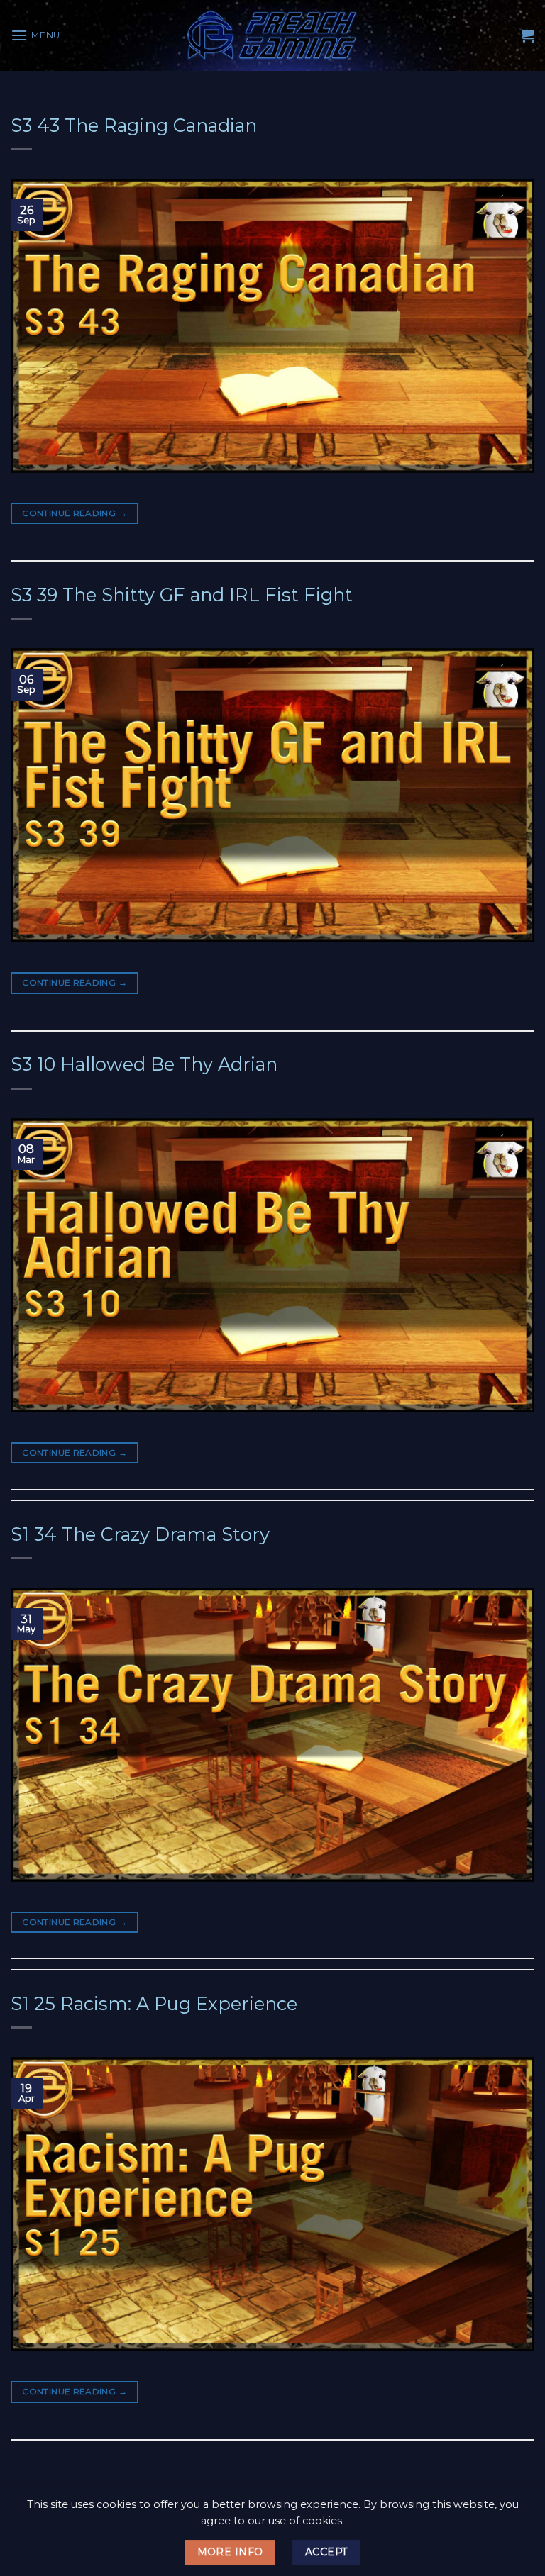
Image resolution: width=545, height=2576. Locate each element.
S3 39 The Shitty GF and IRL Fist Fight (182, 595)
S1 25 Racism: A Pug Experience (154, 2003)
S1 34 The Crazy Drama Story (140, 1534)
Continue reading (75, 513)
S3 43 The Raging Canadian (134, 125)
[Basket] (527, 35)
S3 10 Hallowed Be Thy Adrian (144, 1064)
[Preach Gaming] (272, 35)
